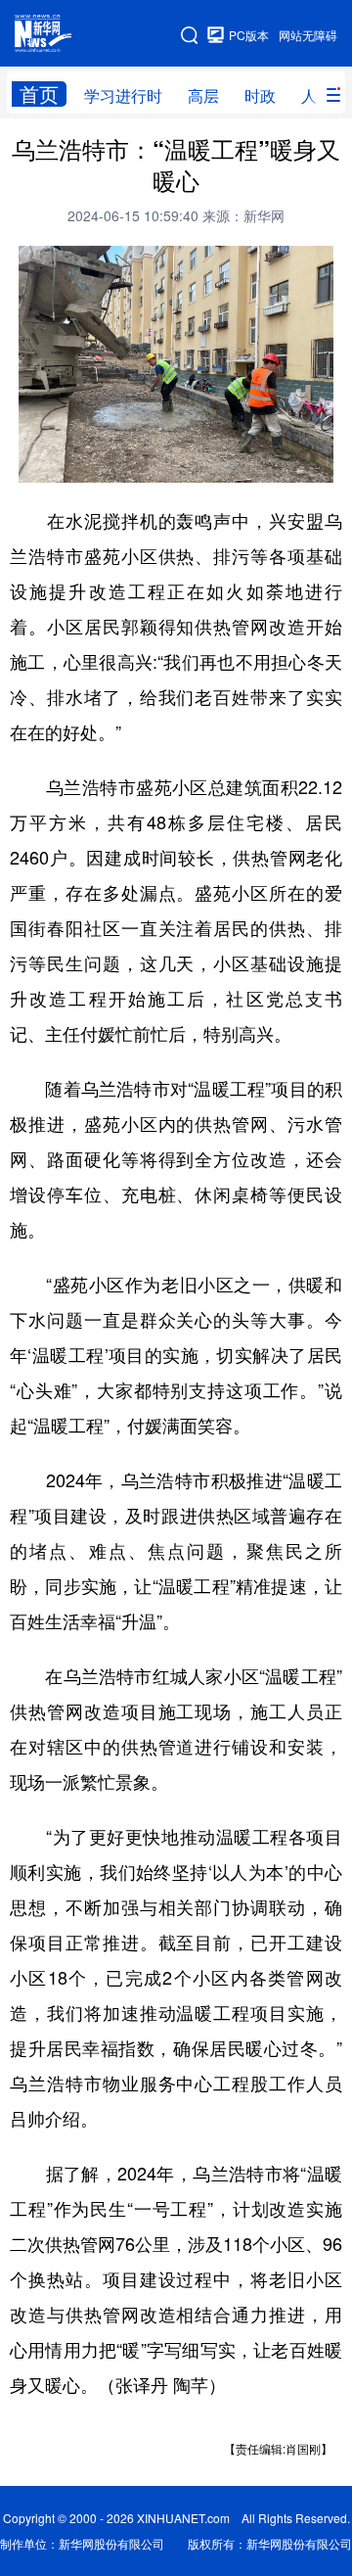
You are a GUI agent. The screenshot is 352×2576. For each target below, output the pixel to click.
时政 (260, 95)
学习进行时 (123, 95)
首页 (39, 94)
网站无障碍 (308, 35)
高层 (203, 95)
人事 (317, 95)
